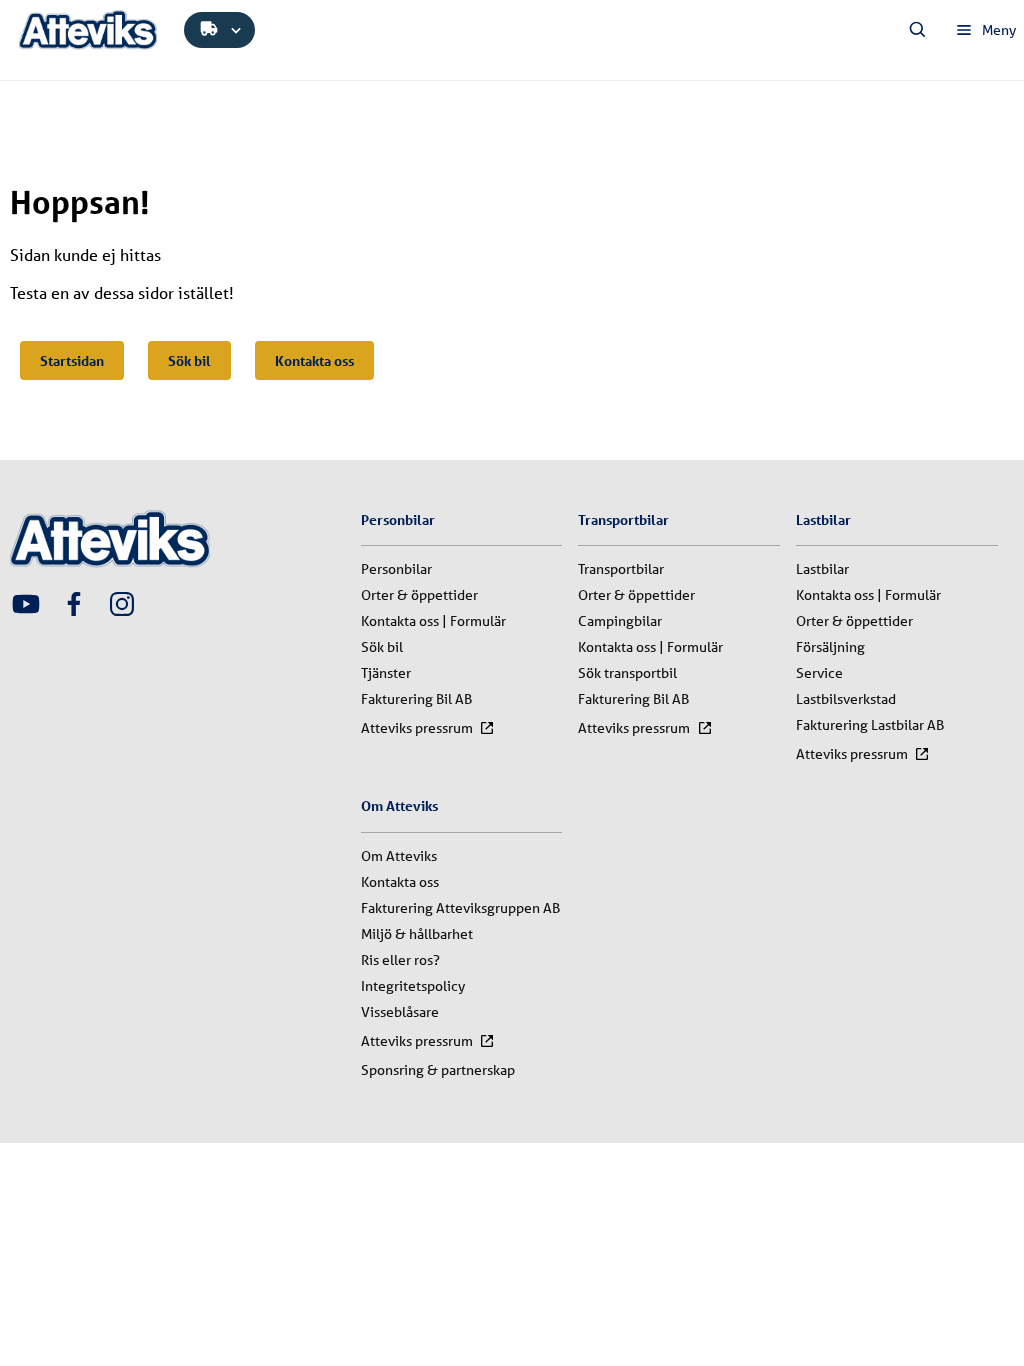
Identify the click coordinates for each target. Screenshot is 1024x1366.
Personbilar (396, 569)
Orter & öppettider (419, 595)
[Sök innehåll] (918, 30)
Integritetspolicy (413, 986)
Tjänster (386, 673)
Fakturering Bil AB (416, 699)
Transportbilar (621, 569)
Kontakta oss (314, 360)
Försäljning (830, 647)
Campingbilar (620, 621)
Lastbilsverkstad (846, 699)
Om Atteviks (399, 856)
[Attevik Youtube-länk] (26, 606)
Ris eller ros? (400, 960)
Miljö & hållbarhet (417, 934)
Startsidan (72, 360)
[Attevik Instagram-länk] (122, 606)
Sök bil (189, 360)
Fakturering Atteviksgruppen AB (460, 908)
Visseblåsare (400, 1012)
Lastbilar (822, 569)
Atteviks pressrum (417, 728)
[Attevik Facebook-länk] (74, 606)
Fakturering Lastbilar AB (870, 725)
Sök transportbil (627, 673)
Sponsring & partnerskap (438, 1070)
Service (819, 673)
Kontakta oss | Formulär (433, 621)
